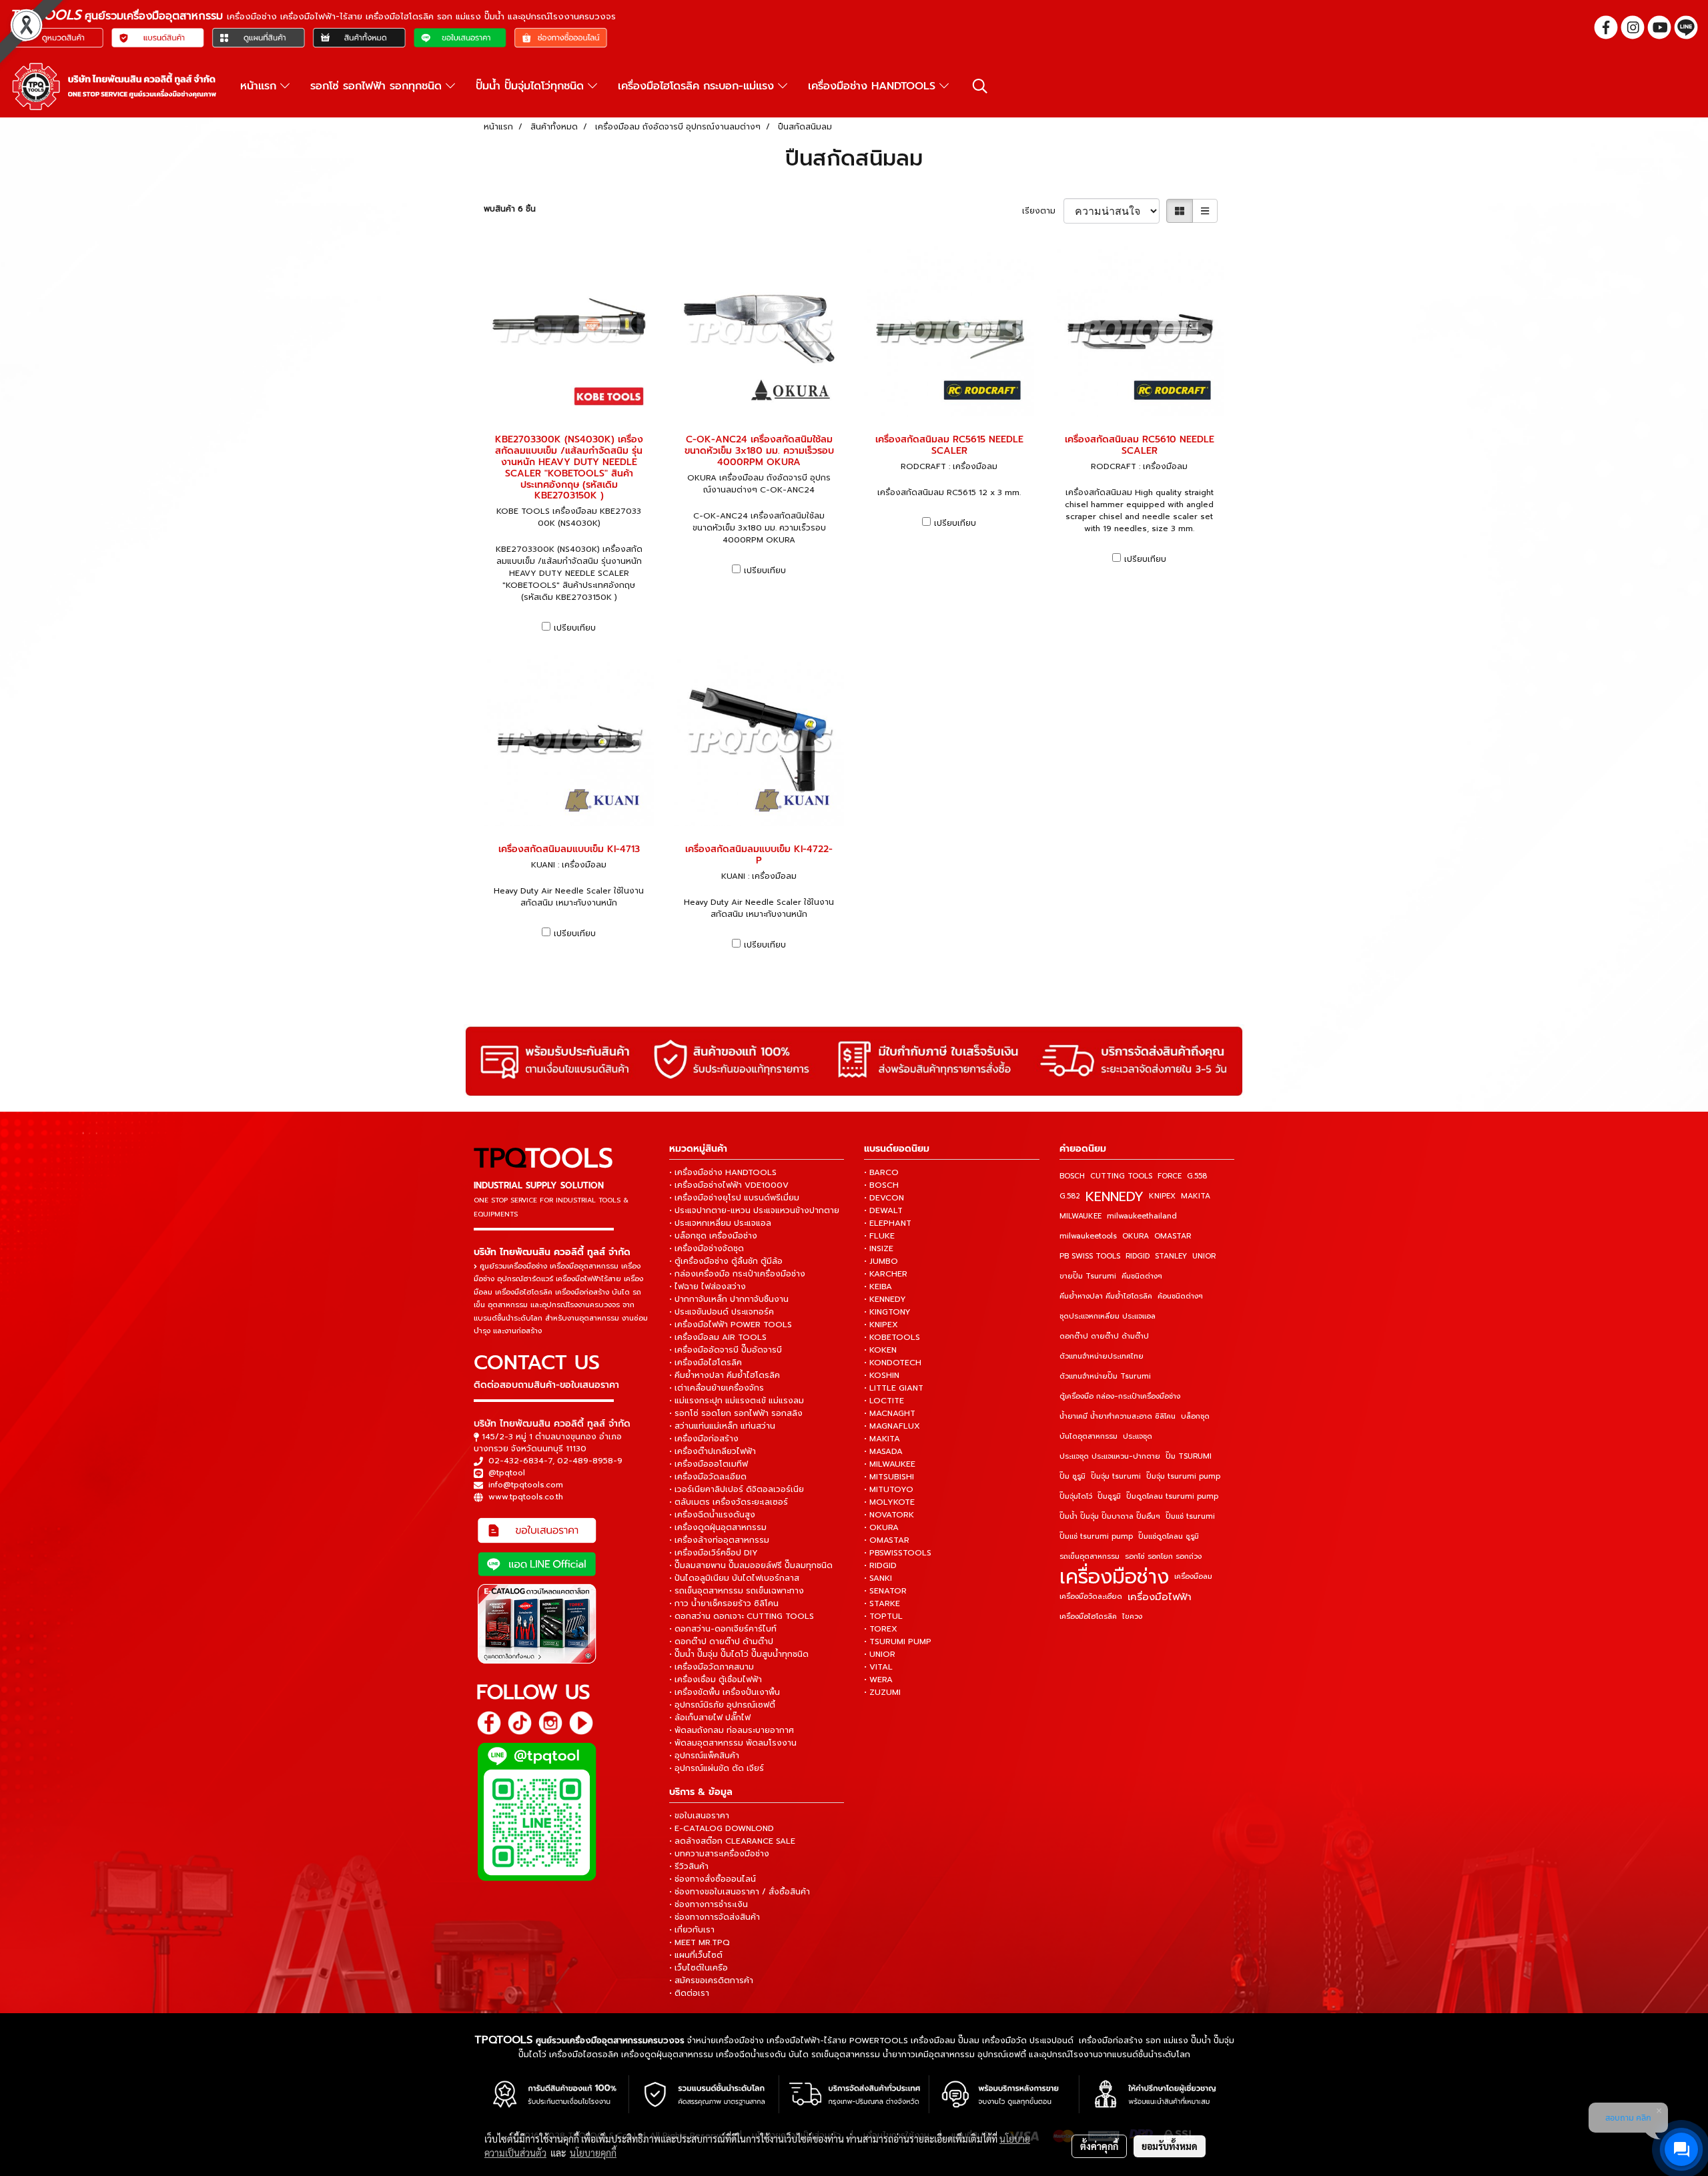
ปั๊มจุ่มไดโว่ (1076, 1496)
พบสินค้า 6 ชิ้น (510, 209)
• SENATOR (885, 1591)
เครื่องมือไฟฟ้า (1160, 1597)
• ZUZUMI (882, 1692)
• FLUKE (879, 1236)
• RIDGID (880, 1565)
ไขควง (1132, 1616)
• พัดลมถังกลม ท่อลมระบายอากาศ (732, 1730)
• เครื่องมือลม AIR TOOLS (718, 1337)
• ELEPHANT (888, 1223)
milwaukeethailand (1142, 1216)
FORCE (1170, 1176)
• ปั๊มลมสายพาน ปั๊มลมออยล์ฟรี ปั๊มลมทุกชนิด (751, 1565)
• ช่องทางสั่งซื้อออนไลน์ (713, 1879)
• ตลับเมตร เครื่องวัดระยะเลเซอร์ (729, 1502)
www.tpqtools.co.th (526, 1497)
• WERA (878, 1680)
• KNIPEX (881, 1325)
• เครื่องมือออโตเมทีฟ (709, 1464)
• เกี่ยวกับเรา (692, 1930)
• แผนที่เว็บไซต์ (696, 1955)
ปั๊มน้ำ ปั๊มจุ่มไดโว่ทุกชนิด (532, 86)
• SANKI (878, 1578)
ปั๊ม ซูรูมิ (1073, 1476)
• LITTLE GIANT (894, 1388)
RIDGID (1138, 1256)
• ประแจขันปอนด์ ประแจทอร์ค (722, 1312)
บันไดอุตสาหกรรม (1089, 1436)
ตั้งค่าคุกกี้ (1099, 2146)
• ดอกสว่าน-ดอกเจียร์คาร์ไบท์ (723, 1629)
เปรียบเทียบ (575, 628)
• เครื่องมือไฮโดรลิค (706, 1363)
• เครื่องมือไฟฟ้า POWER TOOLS (731, 1325)
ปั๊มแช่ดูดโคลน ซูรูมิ (1169, 1536)
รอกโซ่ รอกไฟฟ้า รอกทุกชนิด (378, 86)
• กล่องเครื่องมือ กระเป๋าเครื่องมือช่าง (737, 1274)
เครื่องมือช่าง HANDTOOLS (874, 86)
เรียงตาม (1043, 211)
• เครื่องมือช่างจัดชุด (707, 1248)
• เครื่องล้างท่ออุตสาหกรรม (719, 1540)
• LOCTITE (884, 1401)
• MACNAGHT (890, 1413)
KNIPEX (1162, 1196)
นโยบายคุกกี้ (593, 2153)
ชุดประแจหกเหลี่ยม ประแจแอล (1108, 1316)
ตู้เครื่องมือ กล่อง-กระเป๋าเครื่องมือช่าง (1120, 1396)
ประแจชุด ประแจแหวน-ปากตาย (1110, 1456)
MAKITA (1196, 1196)
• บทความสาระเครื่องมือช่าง (719, 1854)
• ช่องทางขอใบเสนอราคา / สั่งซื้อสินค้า (740, 1892)
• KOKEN (880, 1350)
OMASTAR (1173, 1236)
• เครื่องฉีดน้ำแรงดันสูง (712, 1515)
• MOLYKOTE (889, 1502)
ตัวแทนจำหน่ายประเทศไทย (1102, 1356)
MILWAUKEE (1081, 1216)
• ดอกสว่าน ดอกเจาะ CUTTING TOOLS (742, 1616)
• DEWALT (883, 1210)
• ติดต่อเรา (689, 1993)
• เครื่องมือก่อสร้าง (704, 1439)
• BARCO (881, 1172)
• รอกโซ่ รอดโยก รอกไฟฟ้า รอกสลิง (736, 1413)
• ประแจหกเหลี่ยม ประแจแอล (720, 1223)
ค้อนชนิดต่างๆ (1180, 1296)
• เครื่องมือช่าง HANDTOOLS (723, 1172)
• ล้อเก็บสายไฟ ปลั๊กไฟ (710, 1718)
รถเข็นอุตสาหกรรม (1090, 1556)
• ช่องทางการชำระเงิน (709, 1904)
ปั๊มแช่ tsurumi (1190, 1516)
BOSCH (1072, 1176)
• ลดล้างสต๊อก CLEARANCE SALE (732, 1841)
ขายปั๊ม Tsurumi (1088, 1276)
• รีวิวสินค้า (689, 1866)
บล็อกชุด (1195, 1416)
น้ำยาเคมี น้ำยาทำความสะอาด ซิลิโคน (1118, 1416)
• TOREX (881, 1629)
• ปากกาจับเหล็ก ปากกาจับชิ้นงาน (729, 1299)
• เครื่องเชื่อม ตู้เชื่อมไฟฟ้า (716, 1680)
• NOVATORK (889, 1515)
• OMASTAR (887, 1540)
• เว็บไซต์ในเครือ (699, 1968)
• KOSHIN (882, 1375)
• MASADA (883, 1451)
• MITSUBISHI (889, 1477)
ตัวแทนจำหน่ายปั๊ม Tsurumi (1105, 1376)
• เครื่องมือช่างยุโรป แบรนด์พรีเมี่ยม (734, 1198)
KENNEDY (1115, 1196)
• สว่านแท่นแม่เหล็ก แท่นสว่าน (722, 1426)
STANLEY (1171, 1256)
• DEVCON (884, 1198)
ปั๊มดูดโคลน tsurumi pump (1172, 1496)
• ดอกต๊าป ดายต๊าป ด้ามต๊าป (721, 1642)
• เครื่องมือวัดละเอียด (708, 1477)
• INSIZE (879, 1248)
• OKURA (881, 1527)
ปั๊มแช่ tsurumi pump (1096, 1536)
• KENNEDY (885, 1299)
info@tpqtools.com (526, 1485)
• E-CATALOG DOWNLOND (722, 1828)
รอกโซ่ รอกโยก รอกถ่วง (1163, 1556)
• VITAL (878, 1667)
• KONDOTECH (893, 1363)
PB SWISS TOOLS (1090, 1256)
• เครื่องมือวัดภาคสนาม (712, 1667)
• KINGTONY (887, 1312)
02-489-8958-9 (590, 1461)
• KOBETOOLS (892, 1337)
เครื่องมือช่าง (1114, 1577)
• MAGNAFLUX (892, 1426)
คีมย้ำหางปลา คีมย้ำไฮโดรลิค (1106, 1296)
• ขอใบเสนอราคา (699, 1816)
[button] (980, 86)
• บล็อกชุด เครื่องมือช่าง (713, 1236)
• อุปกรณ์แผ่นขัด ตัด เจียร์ (717, 1768)
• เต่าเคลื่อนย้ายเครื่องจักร (717, 1388)
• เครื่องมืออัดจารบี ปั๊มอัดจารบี (726, 1350)
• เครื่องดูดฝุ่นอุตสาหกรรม (718, 1527)
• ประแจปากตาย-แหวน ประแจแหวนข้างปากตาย (754, 1210)
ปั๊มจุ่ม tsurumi (1116, 1476)
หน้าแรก (260, 86)
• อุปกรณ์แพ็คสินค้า (704, 1756)
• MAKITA (882, 1439)
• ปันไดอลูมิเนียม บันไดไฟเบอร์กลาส (734, 1578)
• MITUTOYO (889, 1489)
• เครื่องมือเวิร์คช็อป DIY (714, 1553)
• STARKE (882, 1603)
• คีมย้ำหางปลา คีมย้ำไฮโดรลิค (725, 1375)
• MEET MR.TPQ (700, 1942)
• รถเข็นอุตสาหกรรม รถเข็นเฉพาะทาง (737, 1591)
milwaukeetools (1088, 1236)
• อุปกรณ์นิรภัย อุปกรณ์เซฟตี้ (722, 1705)
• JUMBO (881, 1261)
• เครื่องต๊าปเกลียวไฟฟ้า (713, 1451)
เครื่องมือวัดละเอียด (1091, 1596)
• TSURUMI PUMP (898, 1642)
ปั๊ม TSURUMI (1189, 1456)
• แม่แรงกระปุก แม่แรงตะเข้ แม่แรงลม (737, 1401)
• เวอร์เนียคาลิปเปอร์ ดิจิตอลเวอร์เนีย (737, 1489)
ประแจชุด (1138, 1436)
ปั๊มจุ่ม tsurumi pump (1183, 1476)
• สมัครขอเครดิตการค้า (711, 1980)
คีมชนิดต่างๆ (1142, 1276)
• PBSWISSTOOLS (898, 1553)
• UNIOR (880, 1654)
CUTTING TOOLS (1121, 1176)
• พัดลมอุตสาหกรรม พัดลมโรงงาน (733, 1743)
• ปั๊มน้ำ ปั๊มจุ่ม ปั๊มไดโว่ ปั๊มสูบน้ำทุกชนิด (739, 1654)
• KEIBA (878, 1287)
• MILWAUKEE (890, 1464)
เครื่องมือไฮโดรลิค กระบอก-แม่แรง (698, 86)
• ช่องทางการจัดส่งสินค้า (715, 1917)
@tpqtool (507, 1473)
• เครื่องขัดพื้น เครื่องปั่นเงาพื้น (725, 1692)
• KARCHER (886, 1274)
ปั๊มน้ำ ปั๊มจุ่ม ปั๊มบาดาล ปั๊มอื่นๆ (1110, 1516)
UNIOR (1204, 1256)
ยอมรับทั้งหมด (1170, 2146)
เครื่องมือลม (1193, 1576)
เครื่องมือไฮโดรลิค (1088, 1616)
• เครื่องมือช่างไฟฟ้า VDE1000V (729, 1185)
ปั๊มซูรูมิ (1109, 1496)
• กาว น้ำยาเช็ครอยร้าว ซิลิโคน (724, 1603)
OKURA (1136, 1236)
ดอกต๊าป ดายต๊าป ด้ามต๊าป (1104, 1336)
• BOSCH (881, 1185)
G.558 (1197, 1176)
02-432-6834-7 (520, 1461)
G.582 (1070, 1196)
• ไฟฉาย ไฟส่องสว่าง (708, 1287)
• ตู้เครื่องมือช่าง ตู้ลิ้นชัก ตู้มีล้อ (726, 1261)
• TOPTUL (883, 1616)
